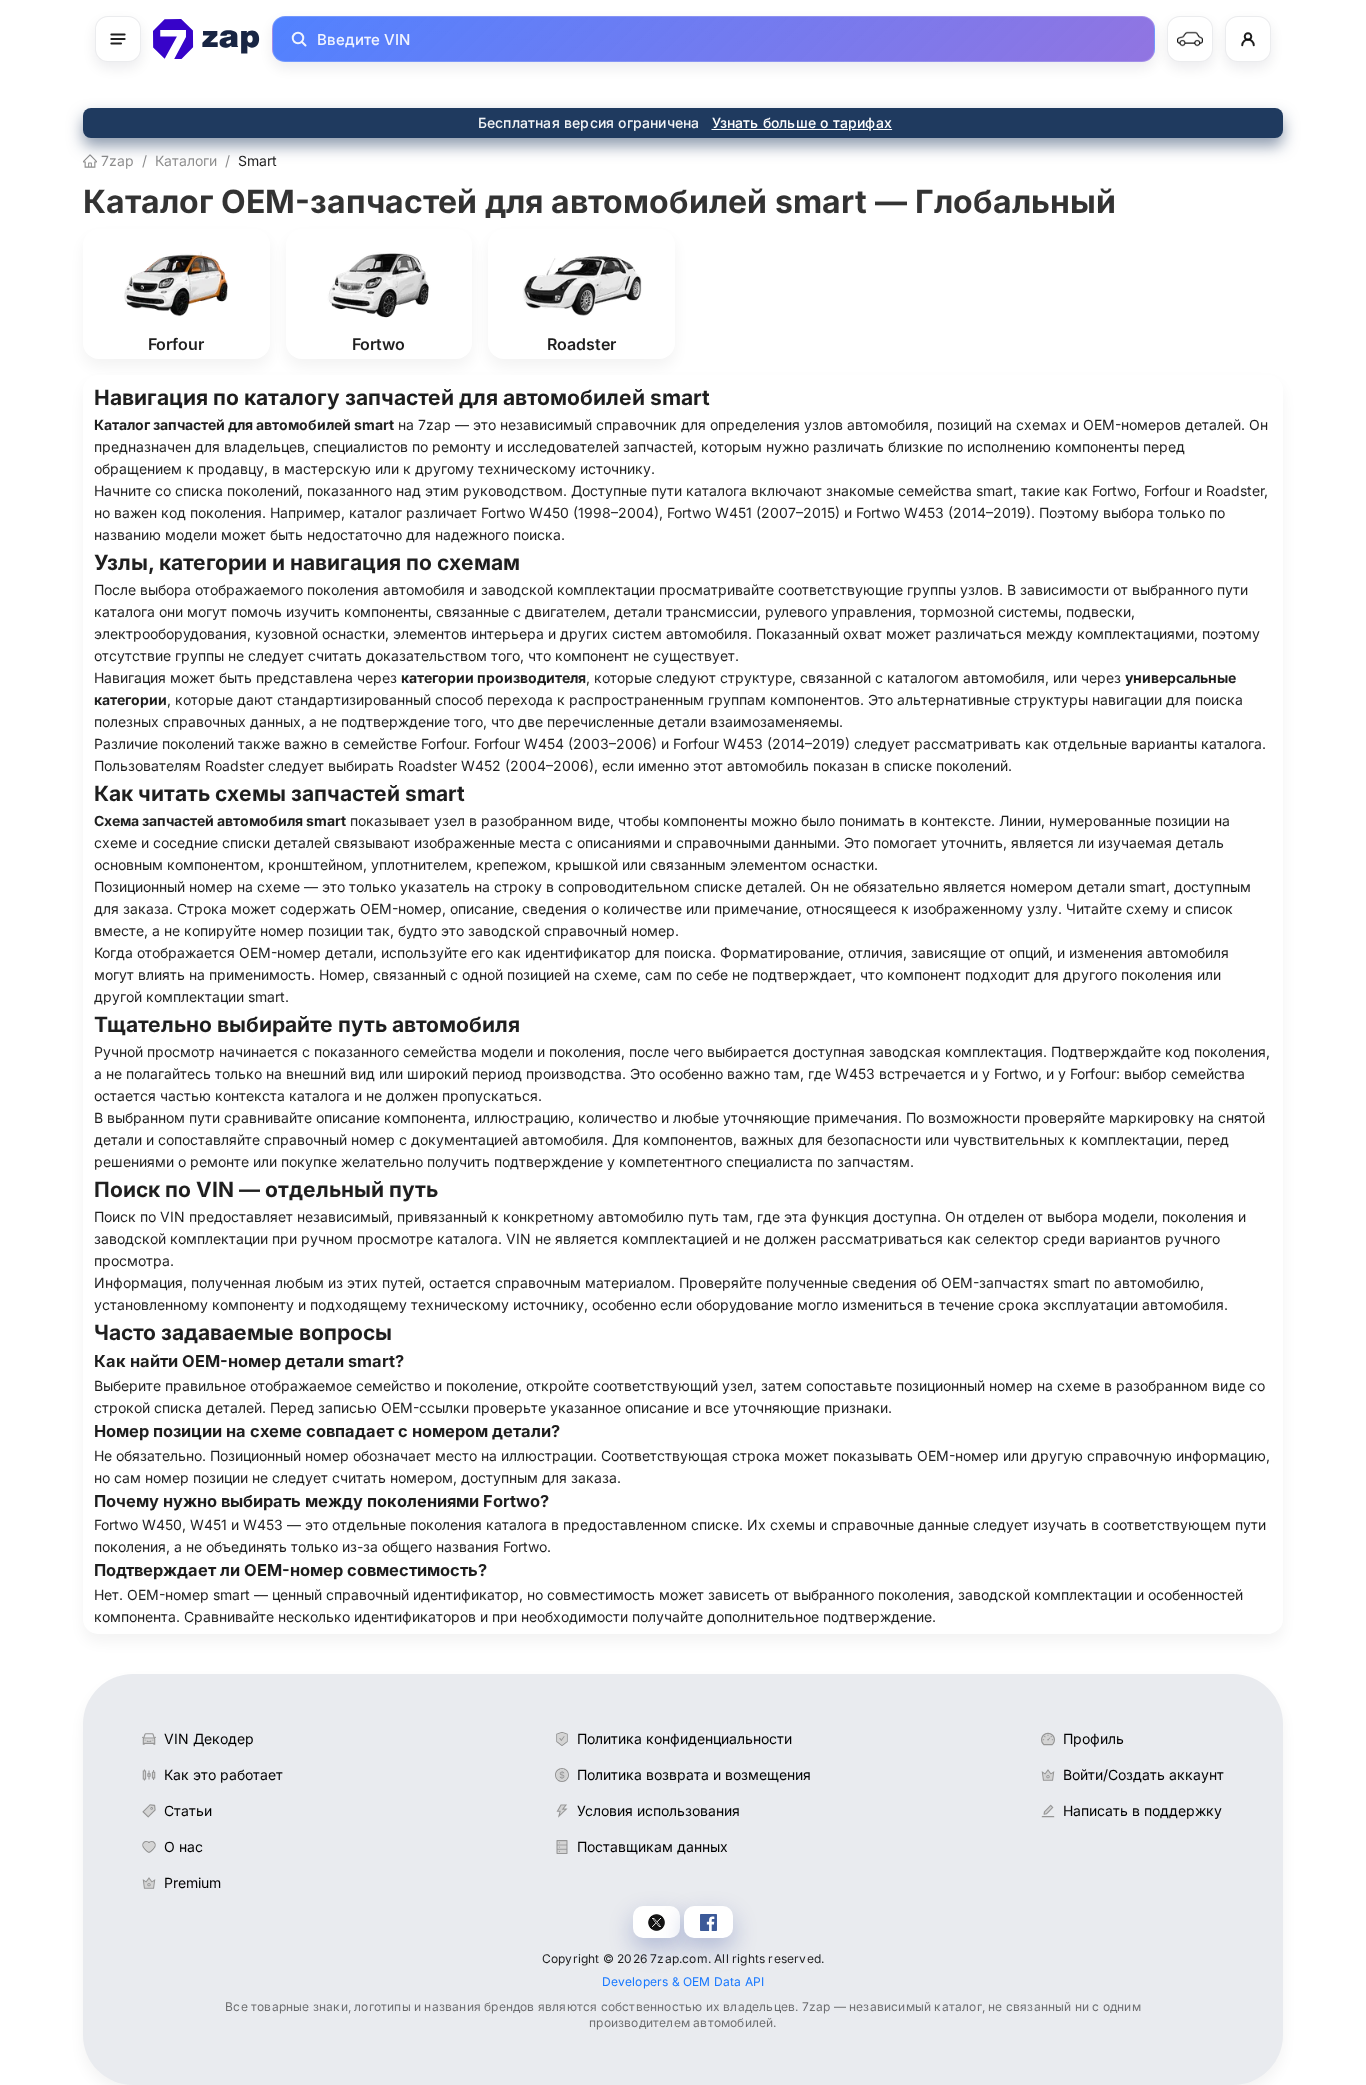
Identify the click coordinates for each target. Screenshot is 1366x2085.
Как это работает (223, 1774)
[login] (1248, 39)
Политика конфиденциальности (684, 1738)
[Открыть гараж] (1190, 39)
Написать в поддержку (1142, 1810)
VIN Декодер (209, 1738)
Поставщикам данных (652, 1846)
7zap (115, 160)
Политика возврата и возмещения (694, 1774)
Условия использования (658, 1810)
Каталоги (186, 160)
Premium (192, 1882)
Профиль (1093, 1738)
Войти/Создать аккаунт (1143, 1774)
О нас (183, 1846)
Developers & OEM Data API (683, 1981)
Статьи (188, 1810)
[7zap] (206, 39)
